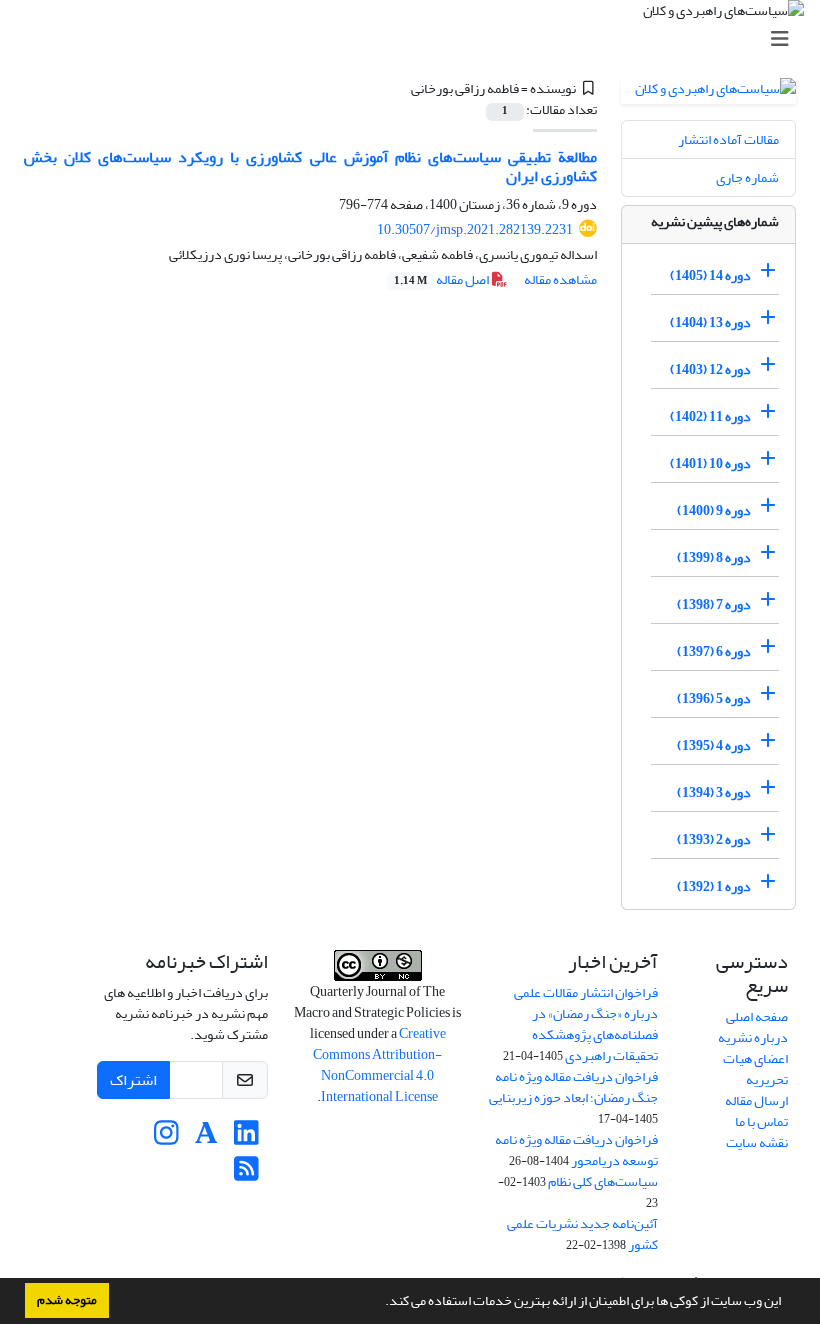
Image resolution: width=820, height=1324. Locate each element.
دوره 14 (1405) (710, 275)
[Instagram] (166, 1138)
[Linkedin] (246, 1138)
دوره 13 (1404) (710, 322)
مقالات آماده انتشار (728, 139)
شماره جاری (747, 177)
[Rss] (246, 1174)
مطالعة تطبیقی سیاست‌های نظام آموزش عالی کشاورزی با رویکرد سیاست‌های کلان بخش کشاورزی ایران (310, 166)
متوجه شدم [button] (67, 1300)
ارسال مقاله (756, 1100)
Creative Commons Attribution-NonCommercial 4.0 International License (379, 1065)
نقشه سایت (757, 1142)
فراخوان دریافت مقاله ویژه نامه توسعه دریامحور (576, 1150)
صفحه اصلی (757, 1016)
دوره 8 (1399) (714, 557)
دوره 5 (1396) (714, 698)
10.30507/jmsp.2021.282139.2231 (475, 229)
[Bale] (127, 1138)
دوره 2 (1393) (714, 839)
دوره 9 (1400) (714, 510)
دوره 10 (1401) (710, 463)
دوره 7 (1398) (714, 604)
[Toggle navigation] (416, 39)
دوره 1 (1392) (714, 886)
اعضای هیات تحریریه (755, 1069)
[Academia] (206, 1138)
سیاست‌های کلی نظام (603, 1181)
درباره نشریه (753, 1037)
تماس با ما (761, 1121)
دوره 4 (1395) (714, 745)
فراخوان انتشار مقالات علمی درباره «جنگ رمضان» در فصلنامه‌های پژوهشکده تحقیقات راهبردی (586, 1024)
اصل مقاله (442, 279)
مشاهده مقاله (560, 279)
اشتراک (133, 1080)
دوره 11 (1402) (710, 416)
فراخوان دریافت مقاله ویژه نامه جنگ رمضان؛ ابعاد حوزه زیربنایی (573, 1087)
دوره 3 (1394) (714, 792)
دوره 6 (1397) (714, 651)
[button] (380, 1303)
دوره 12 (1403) (710, 369)
